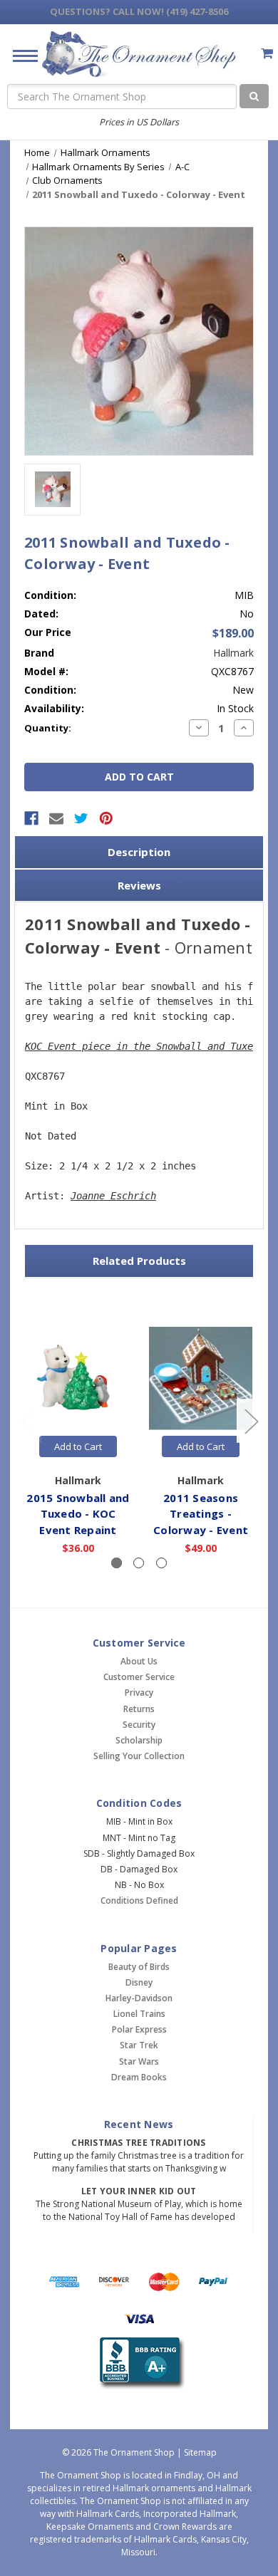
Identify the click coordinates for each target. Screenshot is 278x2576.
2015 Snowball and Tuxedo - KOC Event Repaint (78, 1514)
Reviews (139, 885)
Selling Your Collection (139, 1756)
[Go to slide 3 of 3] (28, 1421)
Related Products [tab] (139, 1261)
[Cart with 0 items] (267, 53)
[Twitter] (81, 818)
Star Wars (139, 2061)
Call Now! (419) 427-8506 (139, 11)
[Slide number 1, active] (117, 1563)
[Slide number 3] (161, 1563)
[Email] (56, 818)
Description (139, 852)
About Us (139, 1661)
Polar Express (139, 2029)
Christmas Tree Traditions (138, 2143)
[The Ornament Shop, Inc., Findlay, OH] (139, 2363)
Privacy (139, 1693)
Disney (139, 1982)
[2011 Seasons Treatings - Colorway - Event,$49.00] (201, 1378)
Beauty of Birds (139, 1967)
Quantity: (48, 728)
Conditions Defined (139, 1900)
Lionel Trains (139, 2014)
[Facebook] (31, 818)
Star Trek (139, 2045)
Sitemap (200, 2452)
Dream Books (139, 2077)
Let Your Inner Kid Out (139, 2191)
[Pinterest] (106, 818)
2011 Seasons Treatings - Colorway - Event (201, 1514)
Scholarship (139, 1740)
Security (139, 1725)
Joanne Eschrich (113, 1196)
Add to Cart (78, 1446)
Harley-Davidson (139, 1998)
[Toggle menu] (20, 55)
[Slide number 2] (139, 1563)
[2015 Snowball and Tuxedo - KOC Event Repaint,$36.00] (78, 1378)
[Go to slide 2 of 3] (251, 1421)
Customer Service (139, 1677)
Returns (139, 1709)
